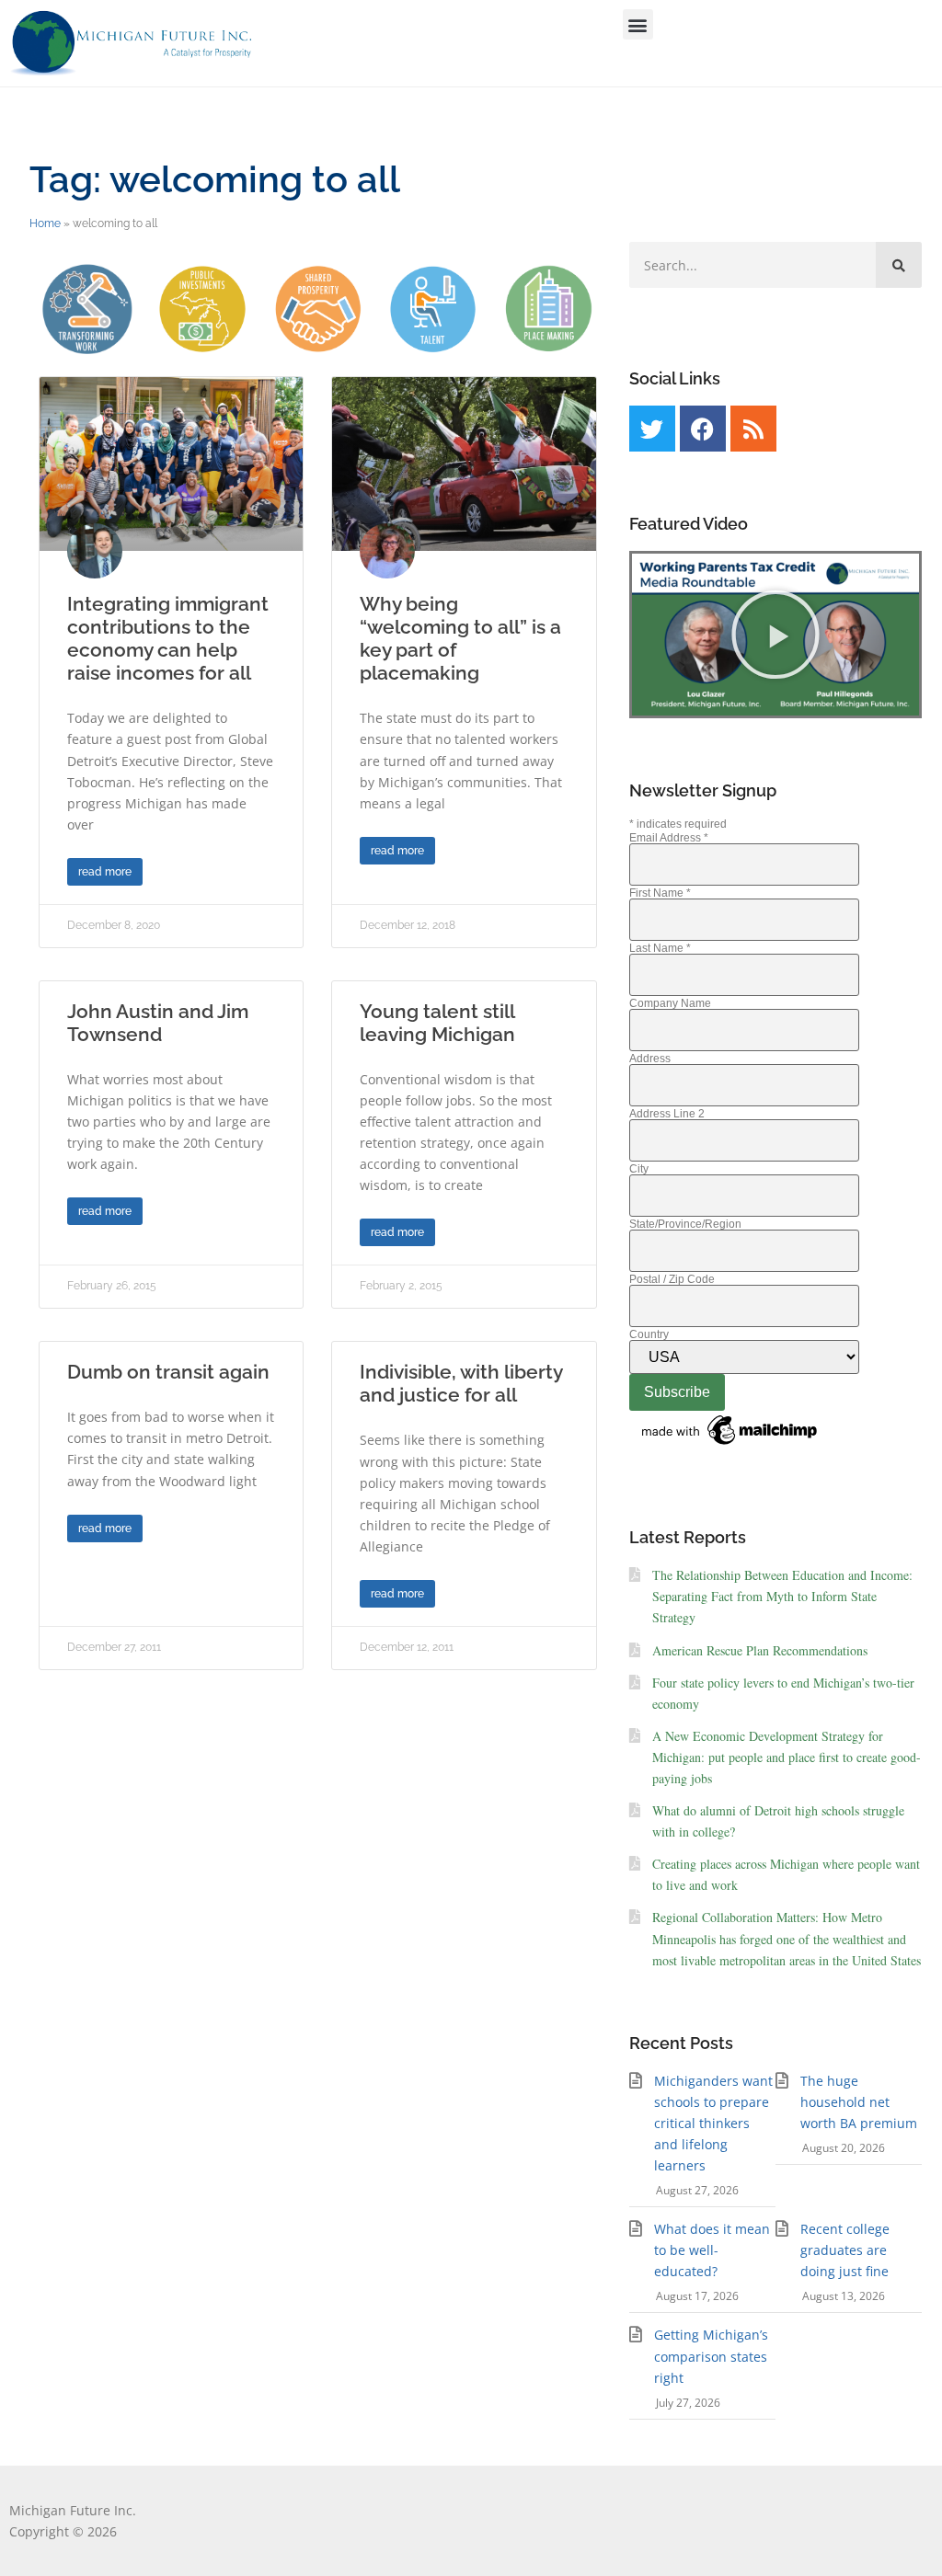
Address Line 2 (667, 1114)
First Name (660, 893)
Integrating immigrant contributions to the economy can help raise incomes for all (168, 639)
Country (649, 1334)
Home (45, 223)
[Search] (899, 265)
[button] (638, 24)
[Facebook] (703, 429)
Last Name (660, 948)
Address (650, 1059)
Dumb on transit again (168, 1372)
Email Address (669, 838)
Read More (105, 872)
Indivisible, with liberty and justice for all (461, 1383)
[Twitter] (652, 429)
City (639, 1169)
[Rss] (753, 429)
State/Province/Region (685, 1224)
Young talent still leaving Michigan (437, 1023)
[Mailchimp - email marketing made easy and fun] (730, 1446)
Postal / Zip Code (672, 1279)
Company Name (670, 1003)
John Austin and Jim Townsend (158, 1023)
